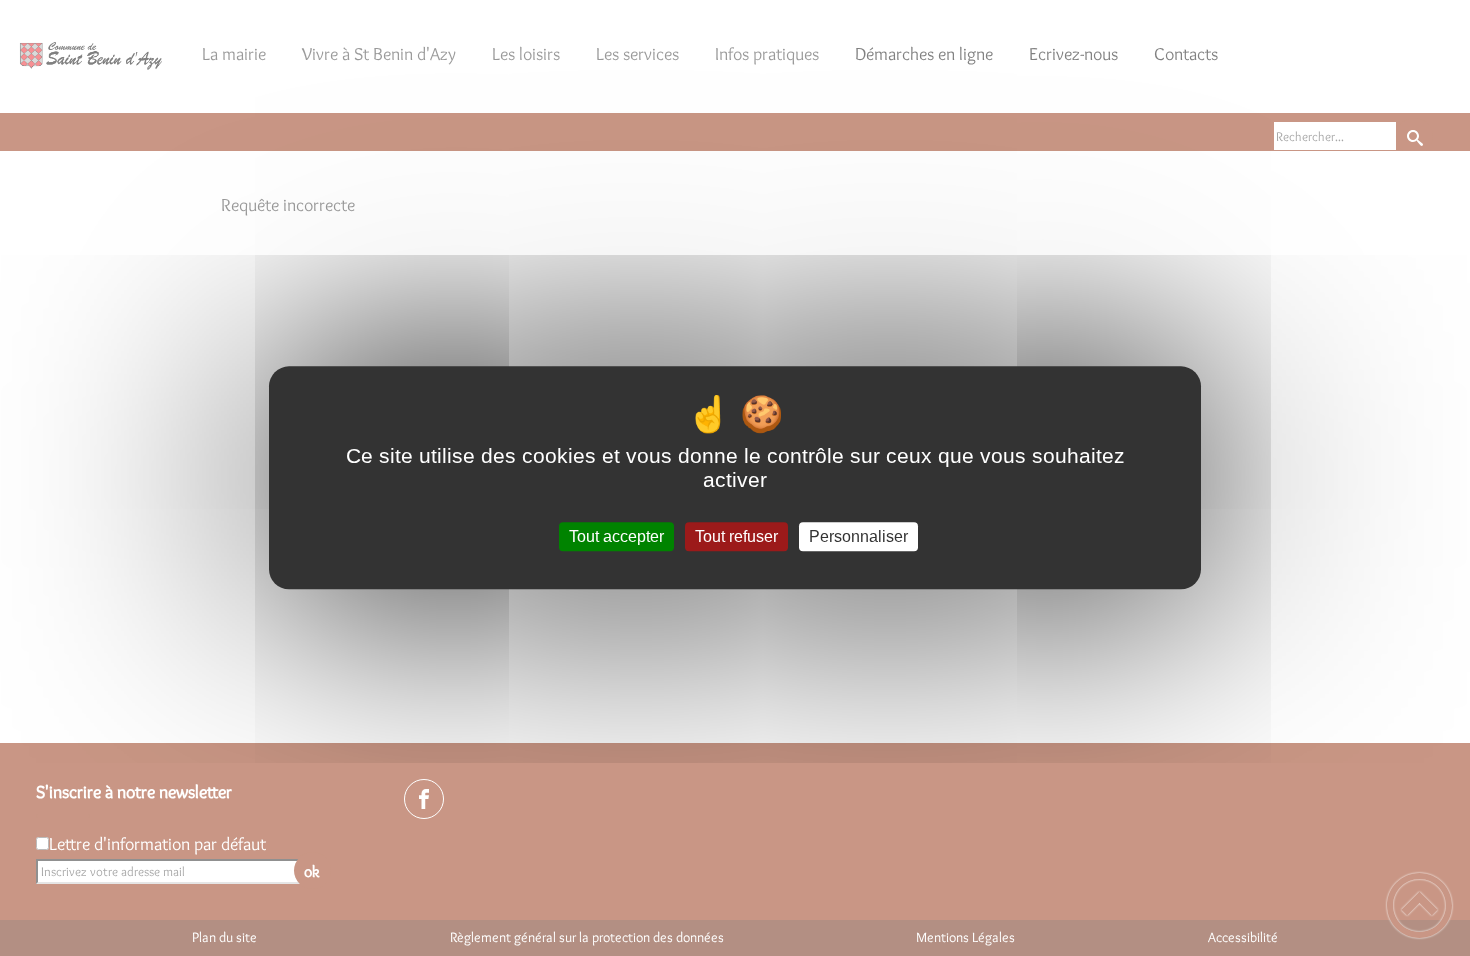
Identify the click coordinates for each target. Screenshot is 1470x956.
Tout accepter (616, 536)
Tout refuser (736, 536)
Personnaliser (858, 536)
